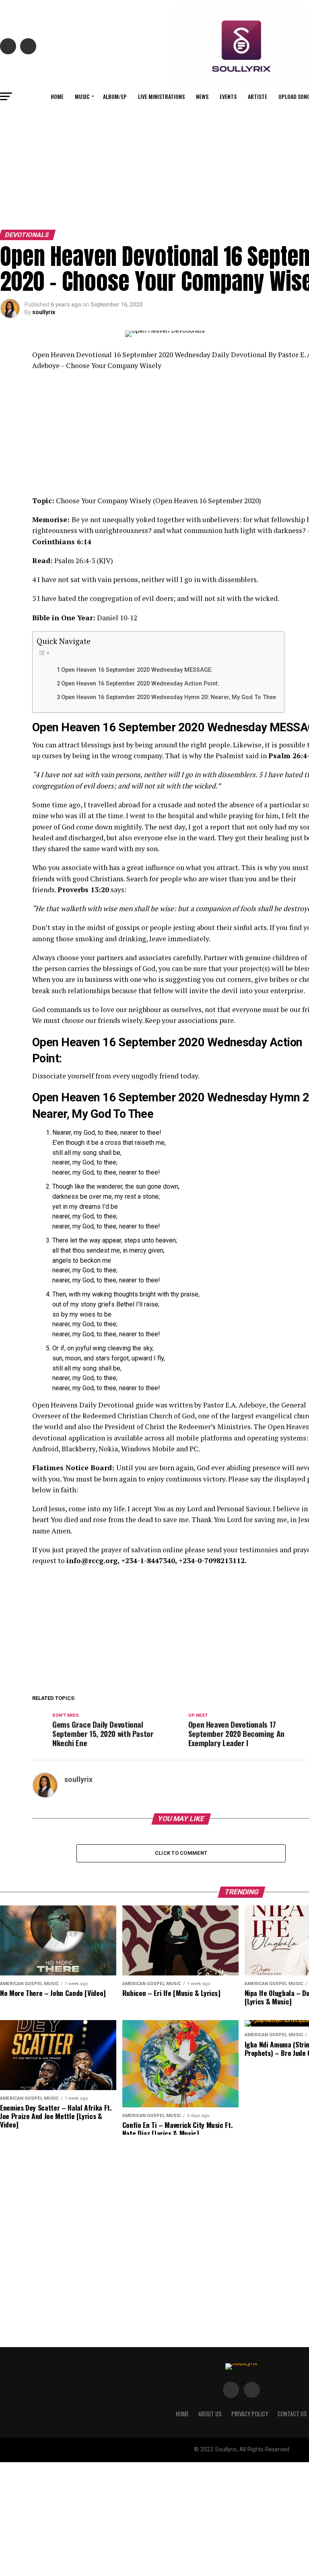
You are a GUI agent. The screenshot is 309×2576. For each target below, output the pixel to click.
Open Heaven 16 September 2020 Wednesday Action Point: (140, 684)
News (202, 96)
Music (82, 96)
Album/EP (115, 96)
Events (228, 96)
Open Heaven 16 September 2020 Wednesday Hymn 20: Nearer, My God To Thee (169, 697)
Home (57, 96)
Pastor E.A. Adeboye (235, 1405)
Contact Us (292, 2414)
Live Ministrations (161, 96)
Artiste (257, 96)
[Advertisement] (154, 166)
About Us (210, 2414)
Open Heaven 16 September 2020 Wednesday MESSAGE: (137, 670)
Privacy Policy (250, 2414)
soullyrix (44, 312)
